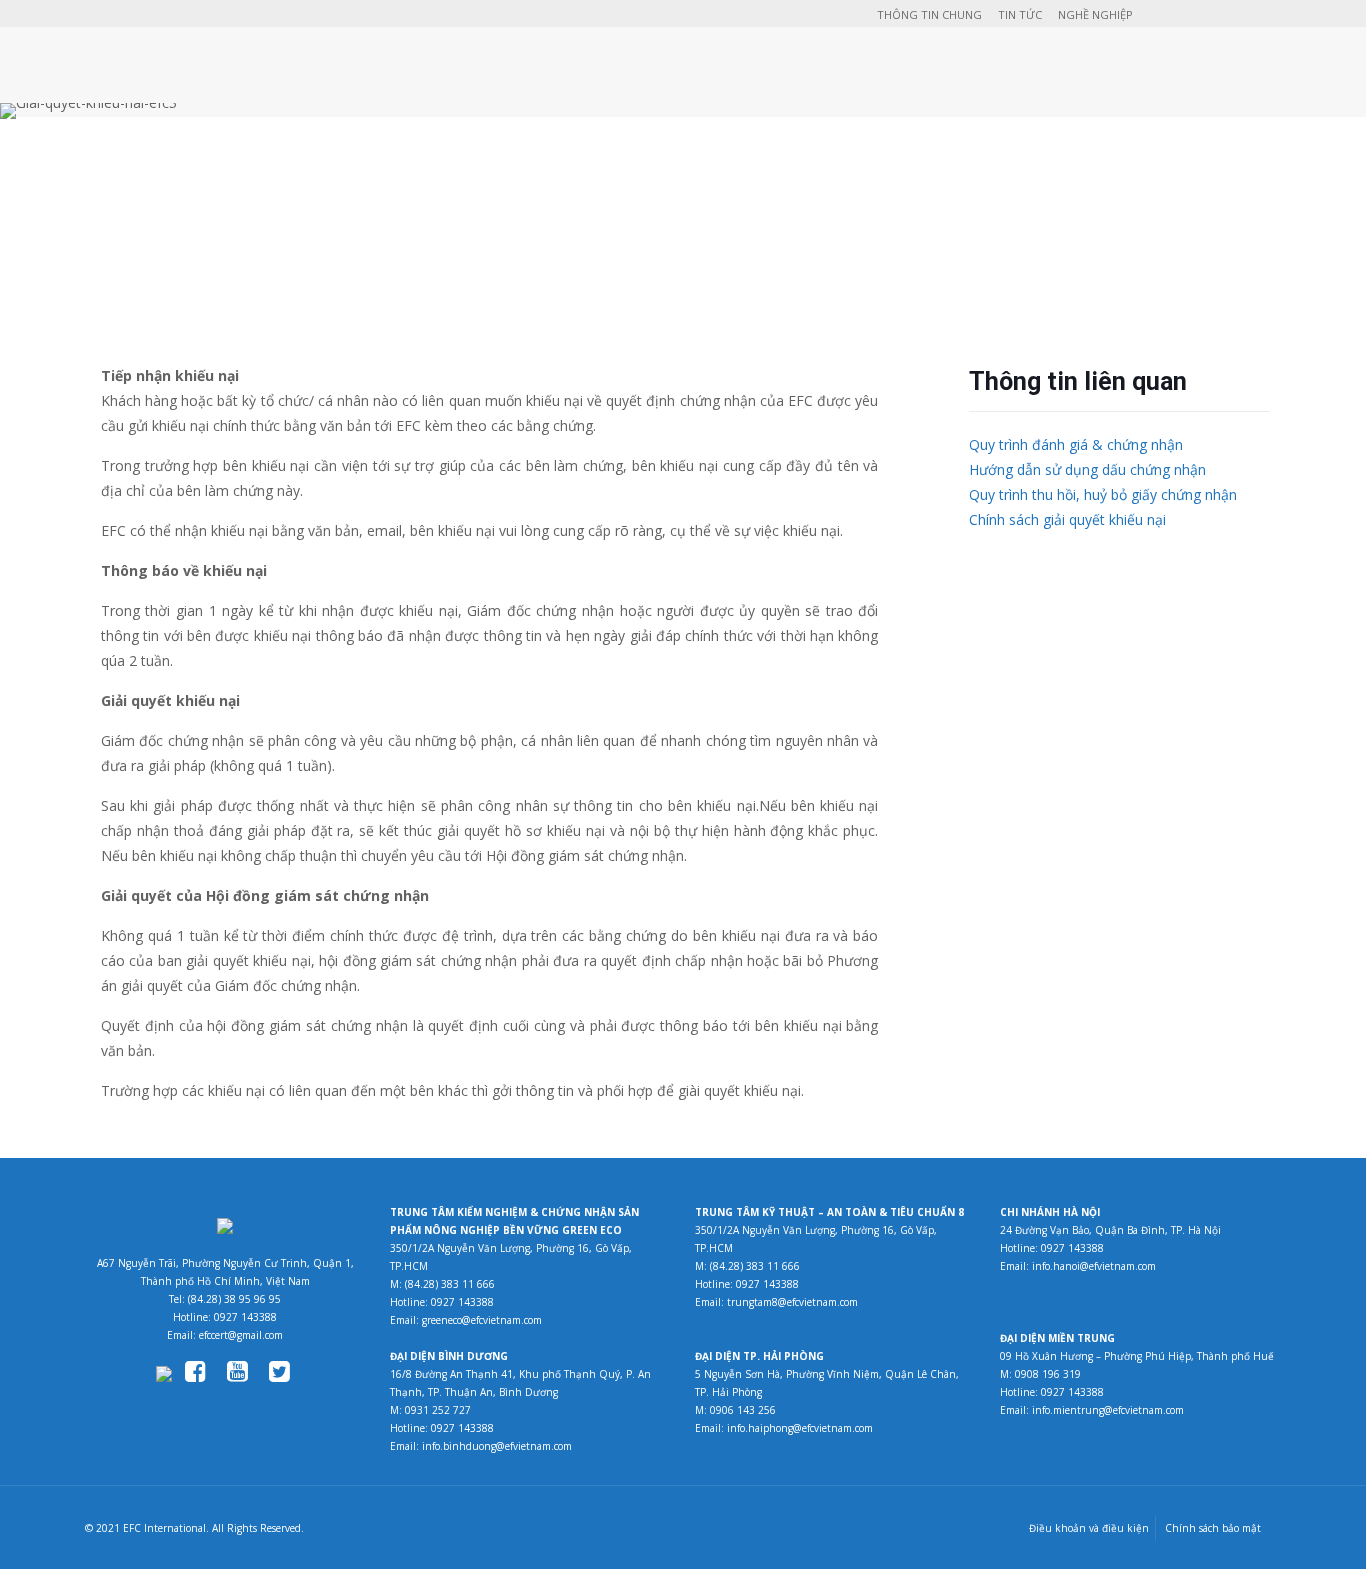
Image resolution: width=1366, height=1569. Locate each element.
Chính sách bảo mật (1213, 1528)
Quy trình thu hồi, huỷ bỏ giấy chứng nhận (1103, 494)
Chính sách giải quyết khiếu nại (1067, 519)
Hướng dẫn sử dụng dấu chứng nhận (1087, 469)
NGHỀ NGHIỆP (1095, 14)
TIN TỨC (1020, 14)
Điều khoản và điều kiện (1089, 1528)
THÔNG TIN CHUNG (929, 14)
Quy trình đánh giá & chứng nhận (1076, 444)
